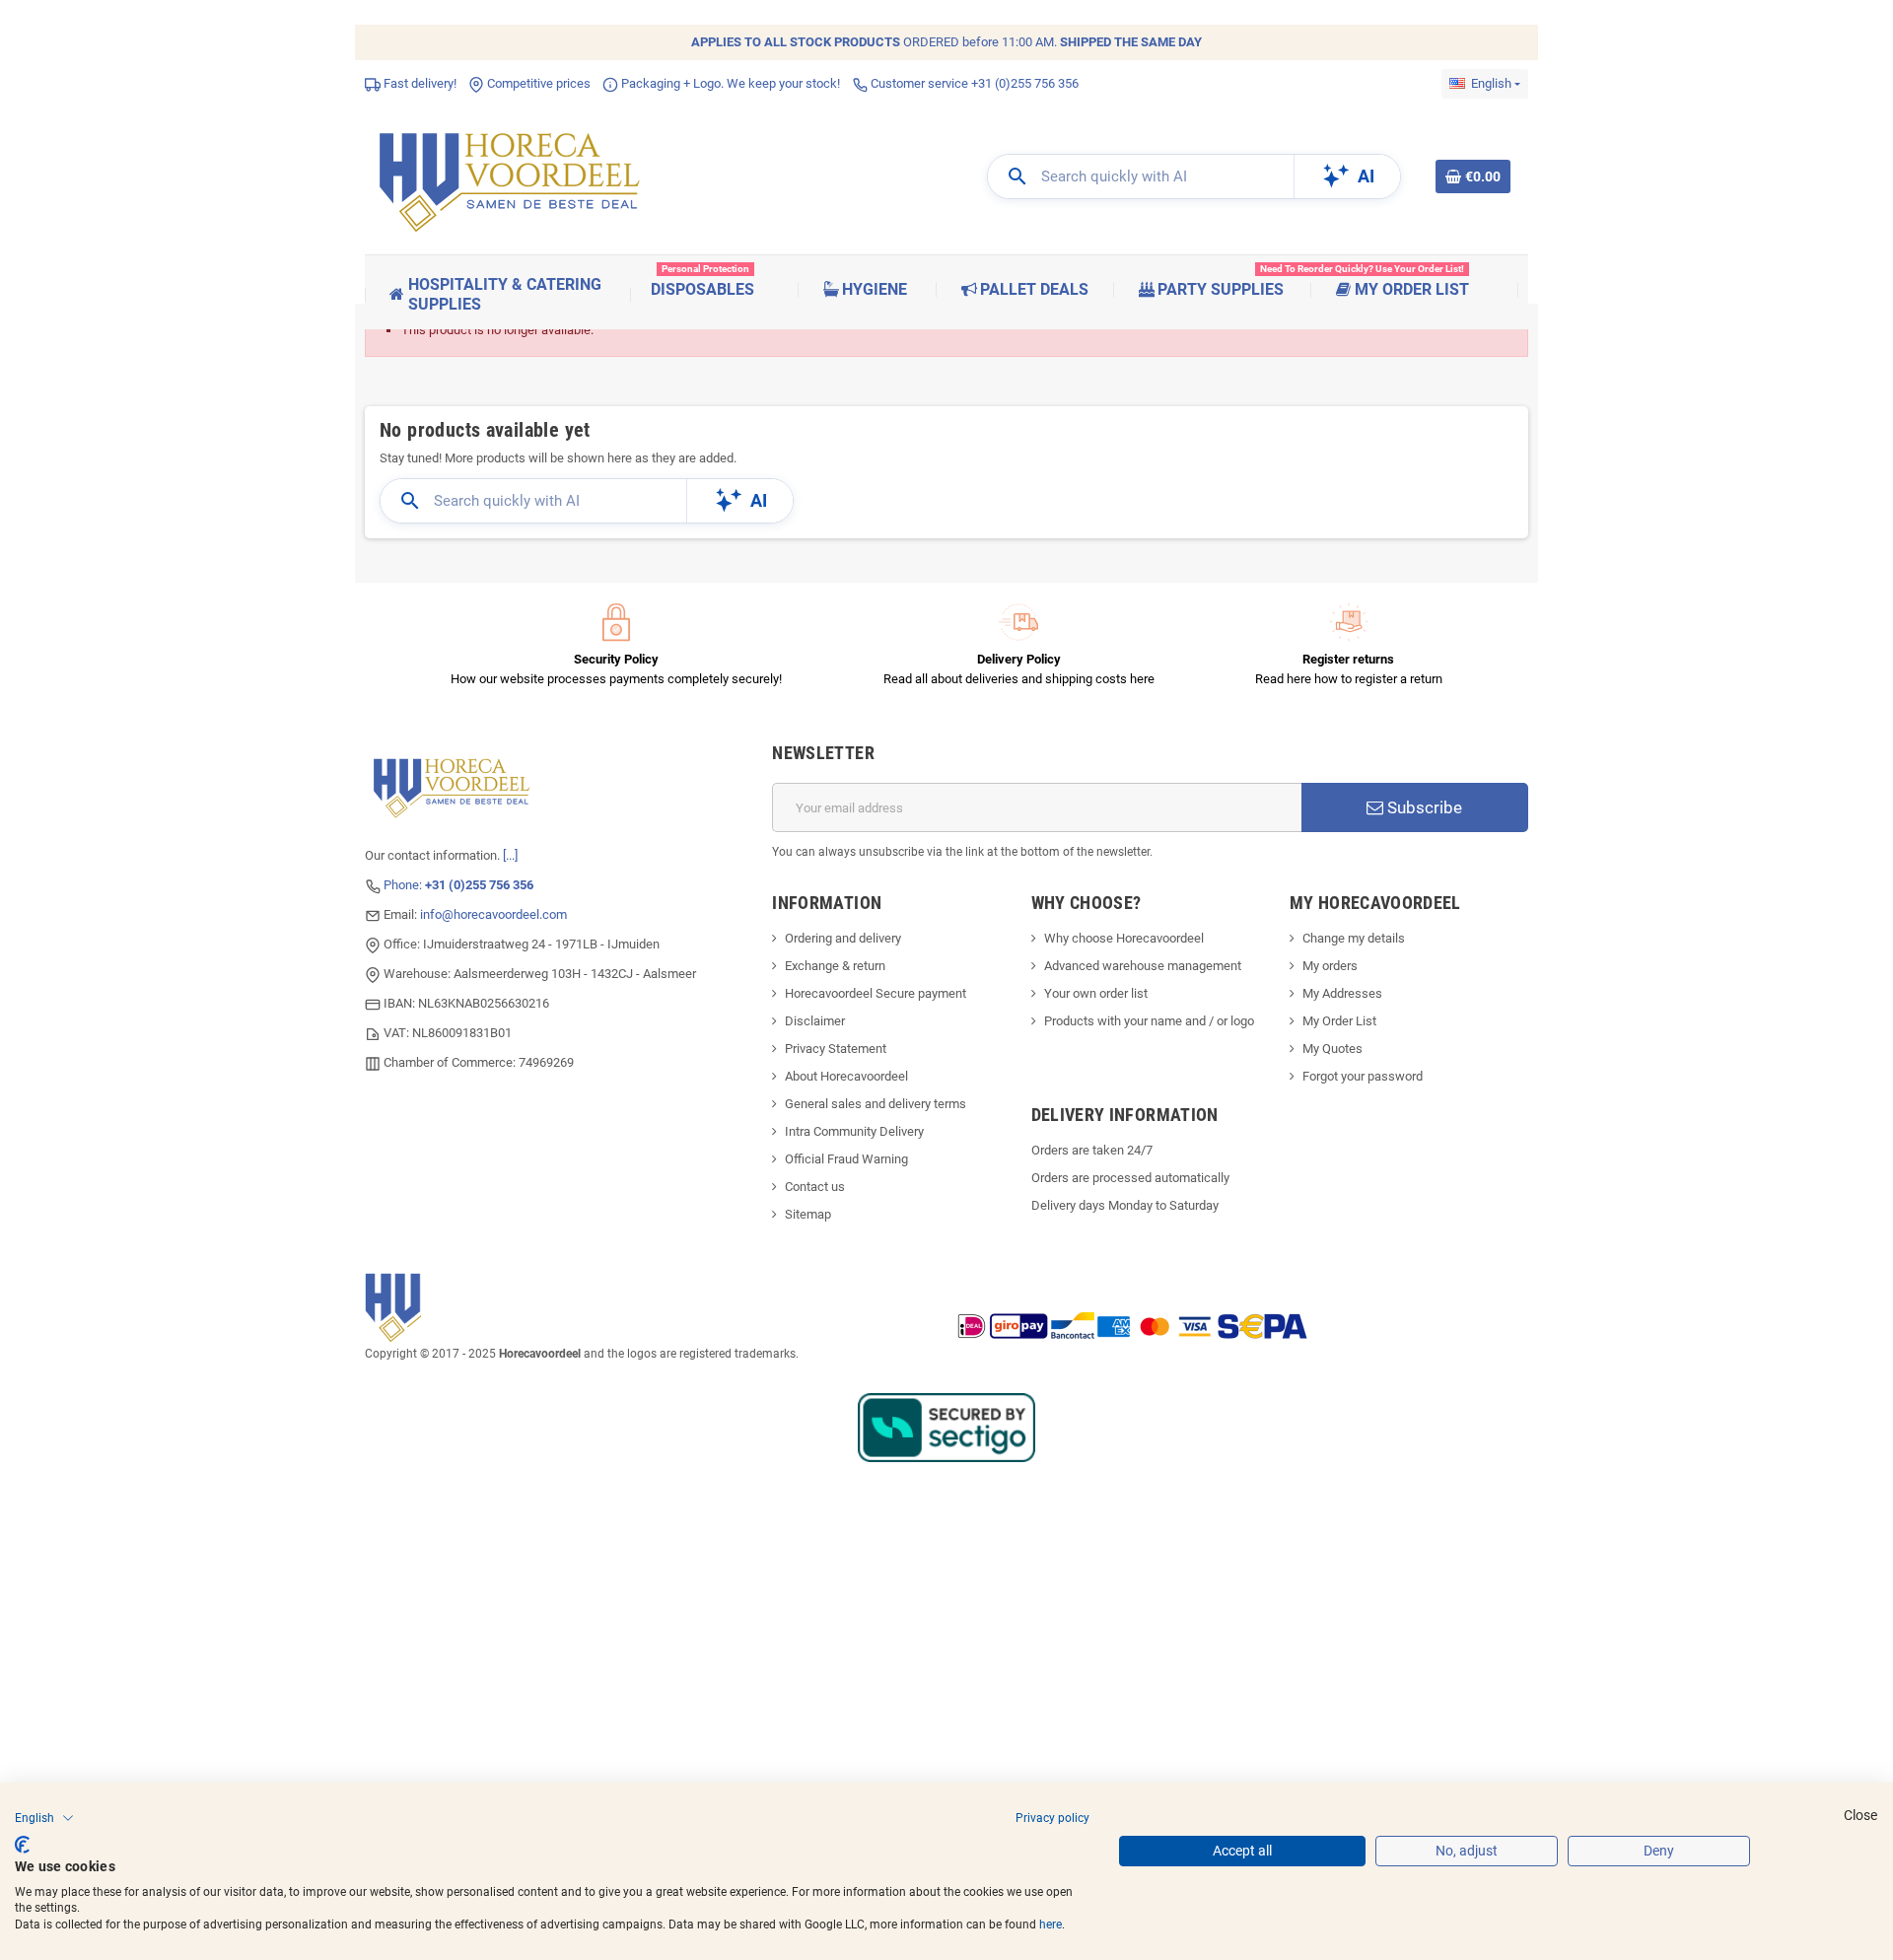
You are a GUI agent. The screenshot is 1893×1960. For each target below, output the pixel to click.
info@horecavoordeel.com (493, 914)
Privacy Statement (836, 1049)
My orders (1330, 966)
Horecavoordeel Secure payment (876, 993)
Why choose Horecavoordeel (1124, 938)
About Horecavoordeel (846, 1076)
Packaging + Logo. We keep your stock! (729, 83)
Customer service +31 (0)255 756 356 (973, 83)
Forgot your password (1363, 1076)
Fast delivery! (419, 83)
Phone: (458, 885)
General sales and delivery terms (876, 1104)
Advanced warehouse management (1143, 966)
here (1051, 1925)
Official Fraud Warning (846, 1159)
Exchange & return (835, 966)
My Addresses (1342, 993)
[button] (44, 1818)
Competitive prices (537, 83)
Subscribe (1423, 807)
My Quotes (1332, 1049)
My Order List (1339, 1021)
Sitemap (808, 1214)
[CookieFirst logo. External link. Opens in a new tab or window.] (22, 1845)
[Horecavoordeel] (513, 176)
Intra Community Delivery (854, 1131)
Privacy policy (1052, 1818)
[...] (510, 855)
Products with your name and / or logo (1149, 1021)
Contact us (815, 1187)
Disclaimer (815, 1021)
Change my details (1354, 938)
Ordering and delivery (843, 938)
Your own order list (1096, 993)
